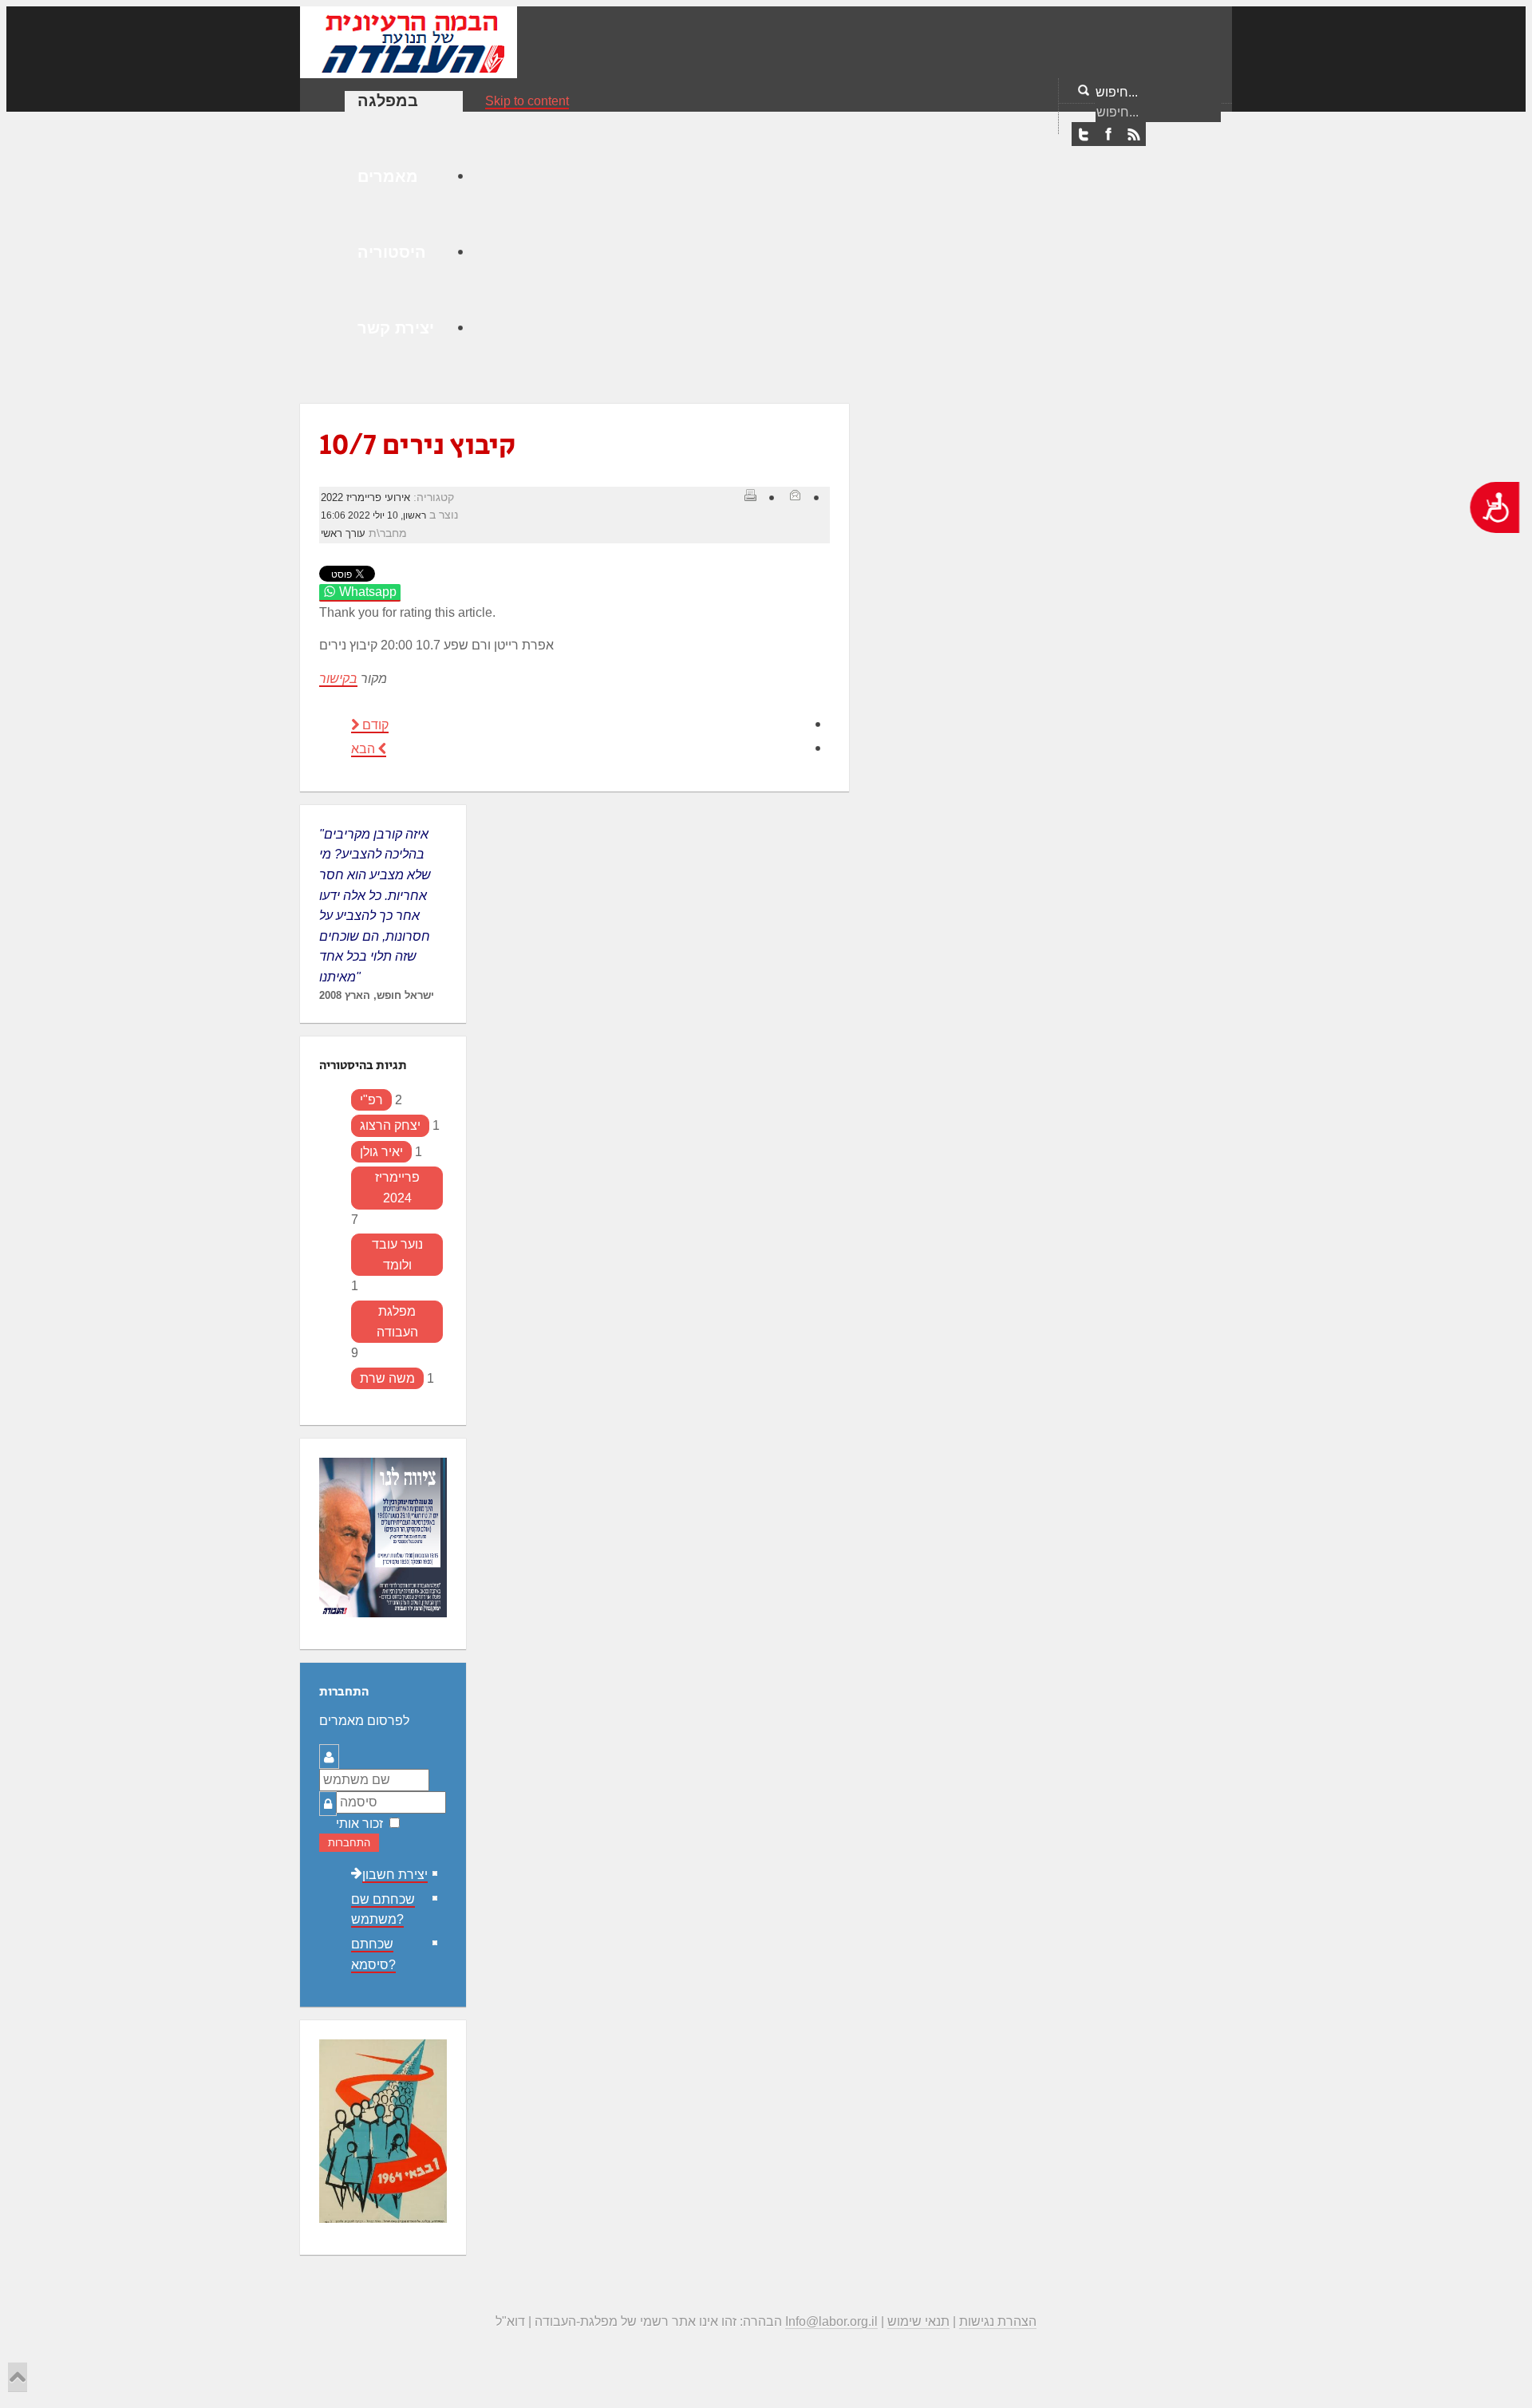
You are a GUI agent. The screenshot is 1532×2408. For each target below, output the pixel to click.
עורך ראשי (343, 533)
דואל (795, 495)
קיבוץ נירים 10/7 (417, 446)
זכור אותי (359, 1824)
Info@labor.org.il (831, 2321)
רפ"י (371, 1100)
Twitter (1084, 135)
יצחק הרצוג (390, 1125)
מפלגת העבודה (397, 1322)
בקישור (338, 679)
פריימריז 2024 (397, 1188)
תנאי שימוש (918, 2321)
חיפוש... (1117, 92)
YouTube (1133, 135)
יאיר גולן (381, 1152)
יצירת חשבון (395, 1875)
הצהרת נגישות (998, 2321)
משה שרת (387, 1378)
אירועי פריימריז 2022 (365, 497)
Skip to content (527, 101)
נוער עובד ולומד (397, 1255)
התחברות (349, 1843)
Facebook (1108, 135)
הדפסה (750, 495)
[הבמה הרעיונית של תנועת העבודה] (409, 41)
